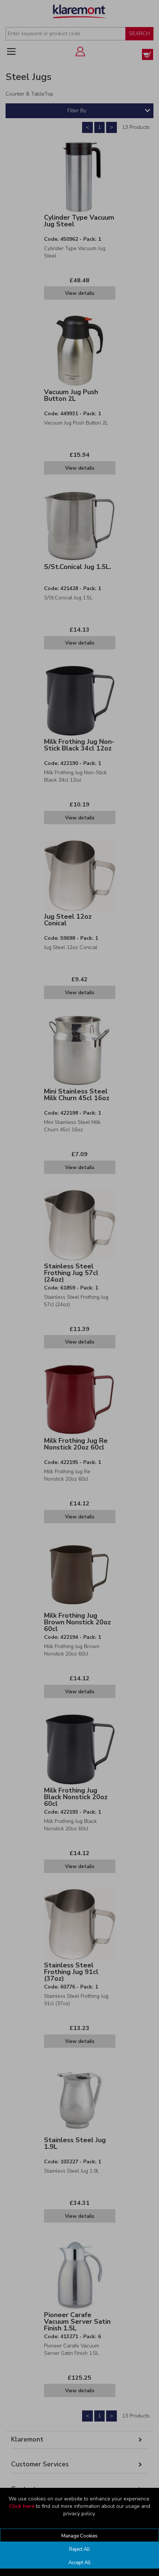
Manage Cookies (79, 2536)
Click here (22, 2506)
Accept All (79, 2563)
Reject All (79, 2549)
